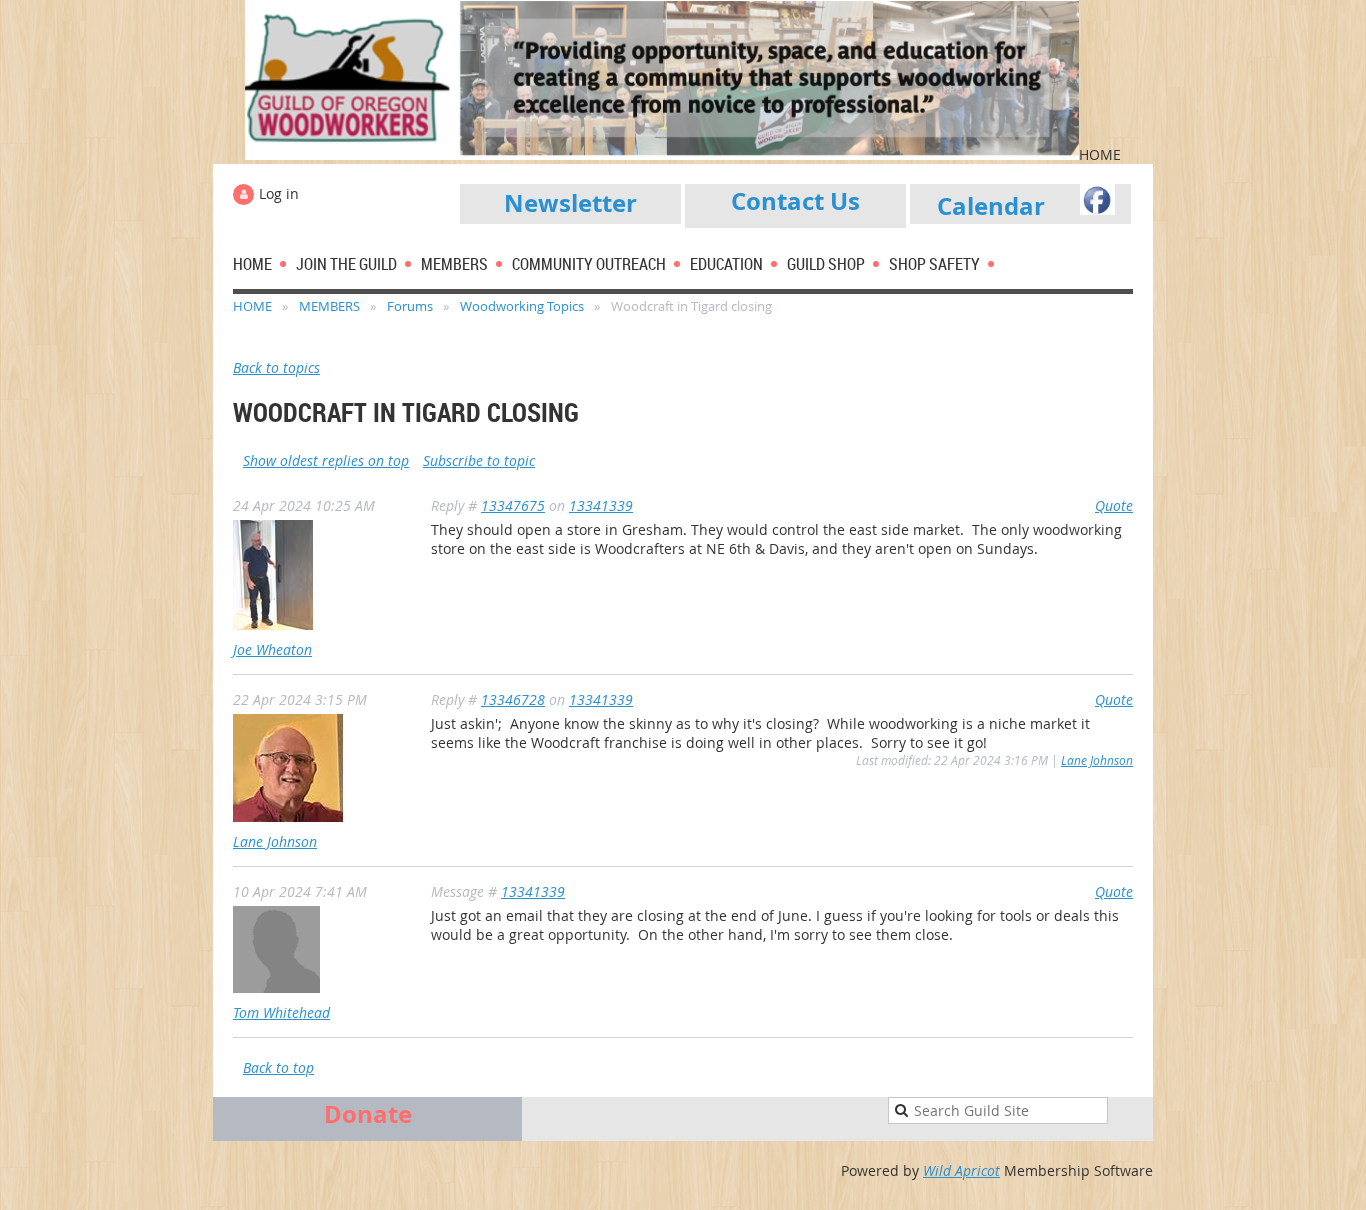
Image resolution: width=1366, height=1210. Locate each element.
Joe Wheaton (272, 649)
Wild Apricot (961, 1170)
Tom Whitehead (281, 1012)
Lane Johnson (275, 841)
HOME (252, 306)
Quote (1114, 505)
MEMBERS (329, 306)
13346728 (513, 699)
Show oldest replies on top (326, 460)
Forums (410, 306)
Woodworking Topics (522, 306)
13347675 (513, 505)
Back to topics (276, 367)
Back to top (278, 1067)
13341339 (601, 505)
